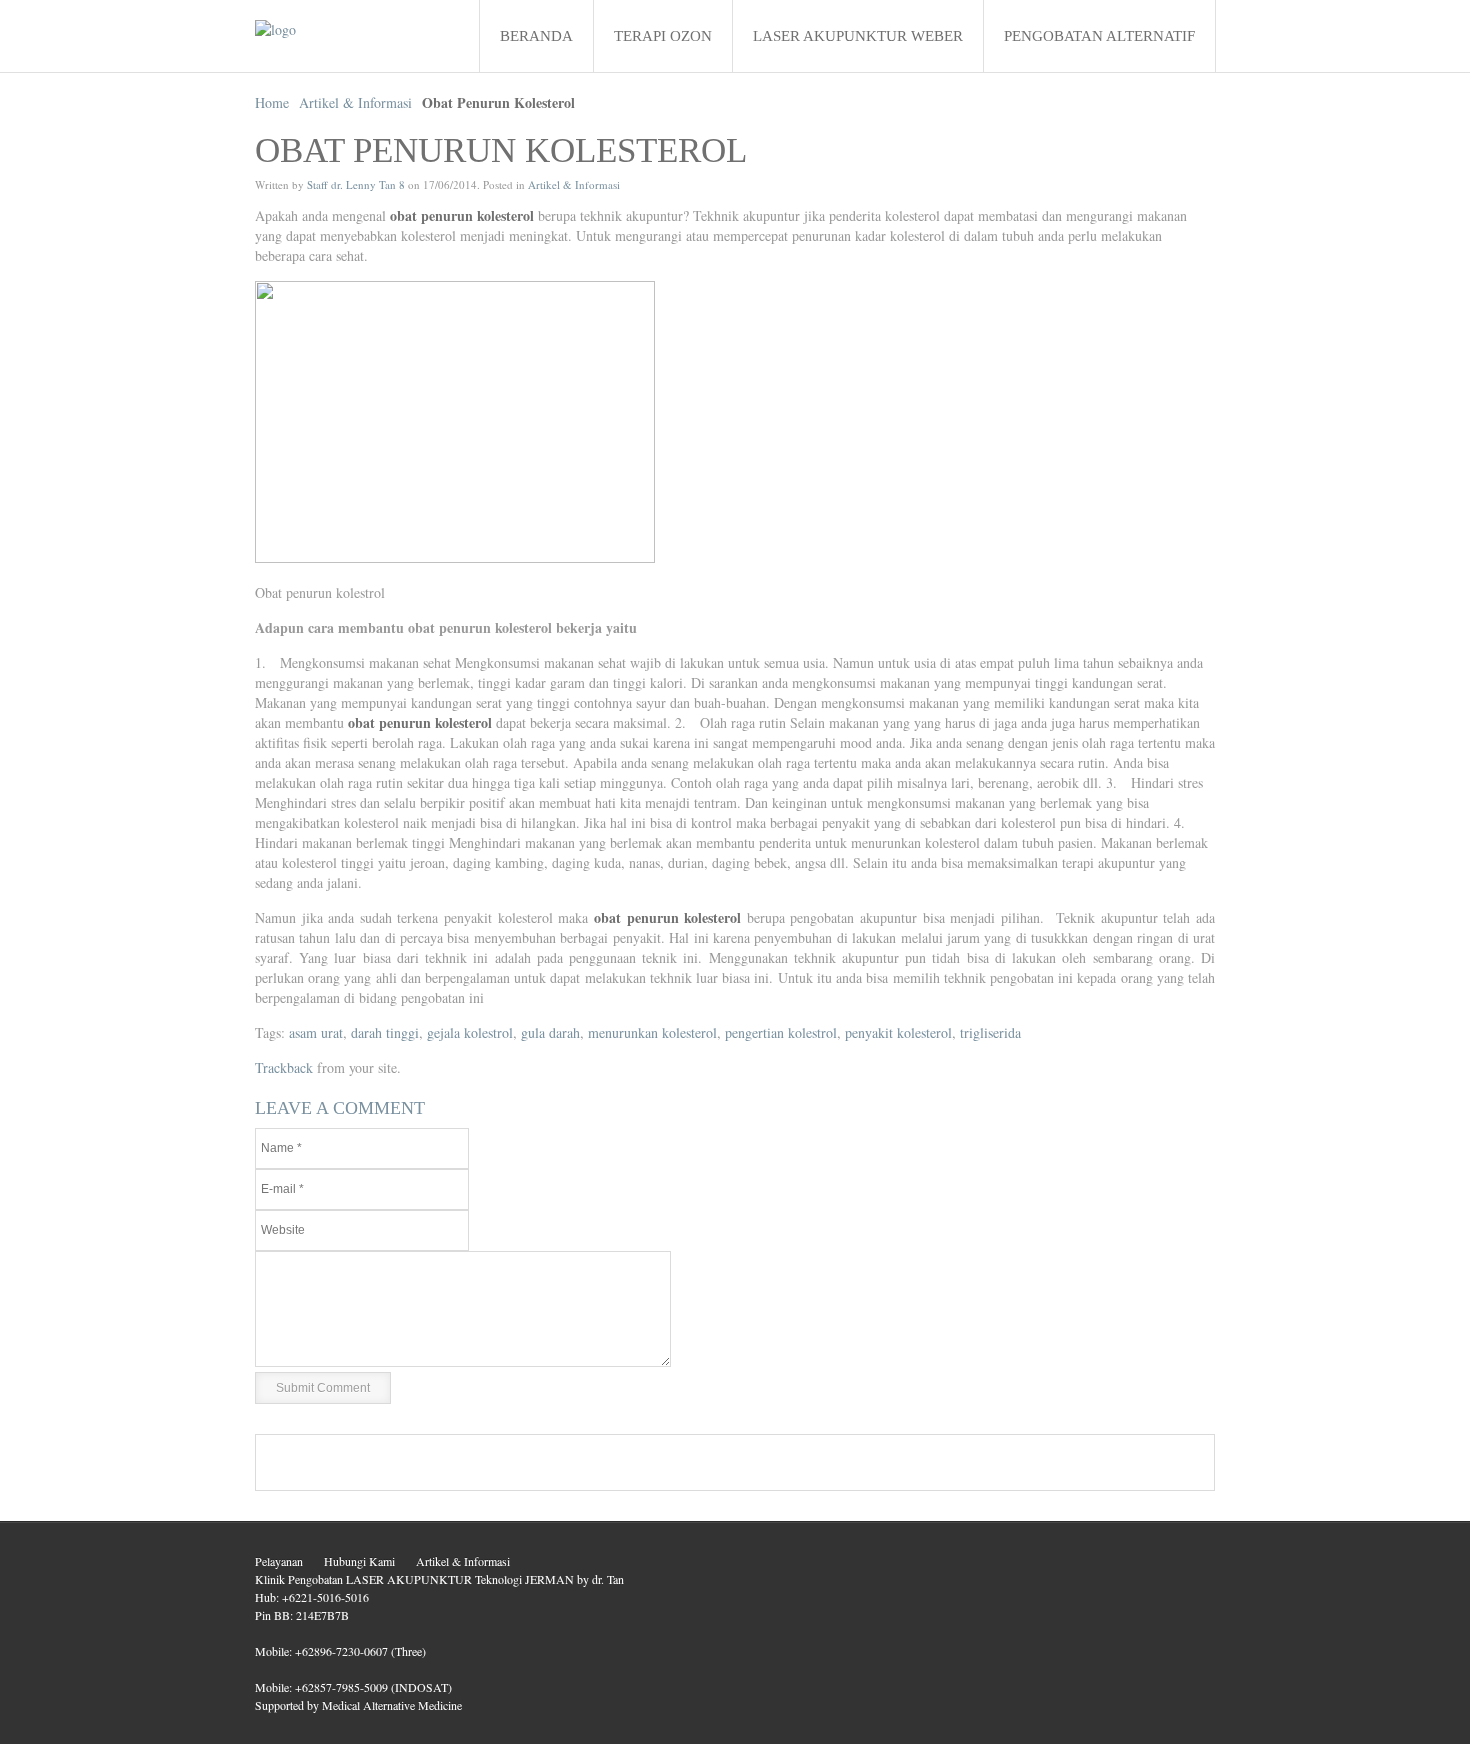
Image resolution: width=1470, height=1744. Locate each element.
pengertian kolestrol (781, 1032)
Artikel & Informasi (355, 102)
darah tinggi (385, 1032)
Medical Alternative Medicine (392, 1705)
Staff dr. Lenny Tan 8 (356, 184)
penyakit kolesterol (898, 1032)
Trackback (284, 1067)
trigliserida (990, 1032)
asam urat (316, 1032)
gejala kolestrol (470, 1032)
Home (272, 102)
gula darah (550, 1032)
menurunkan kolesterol (652, 1032)
